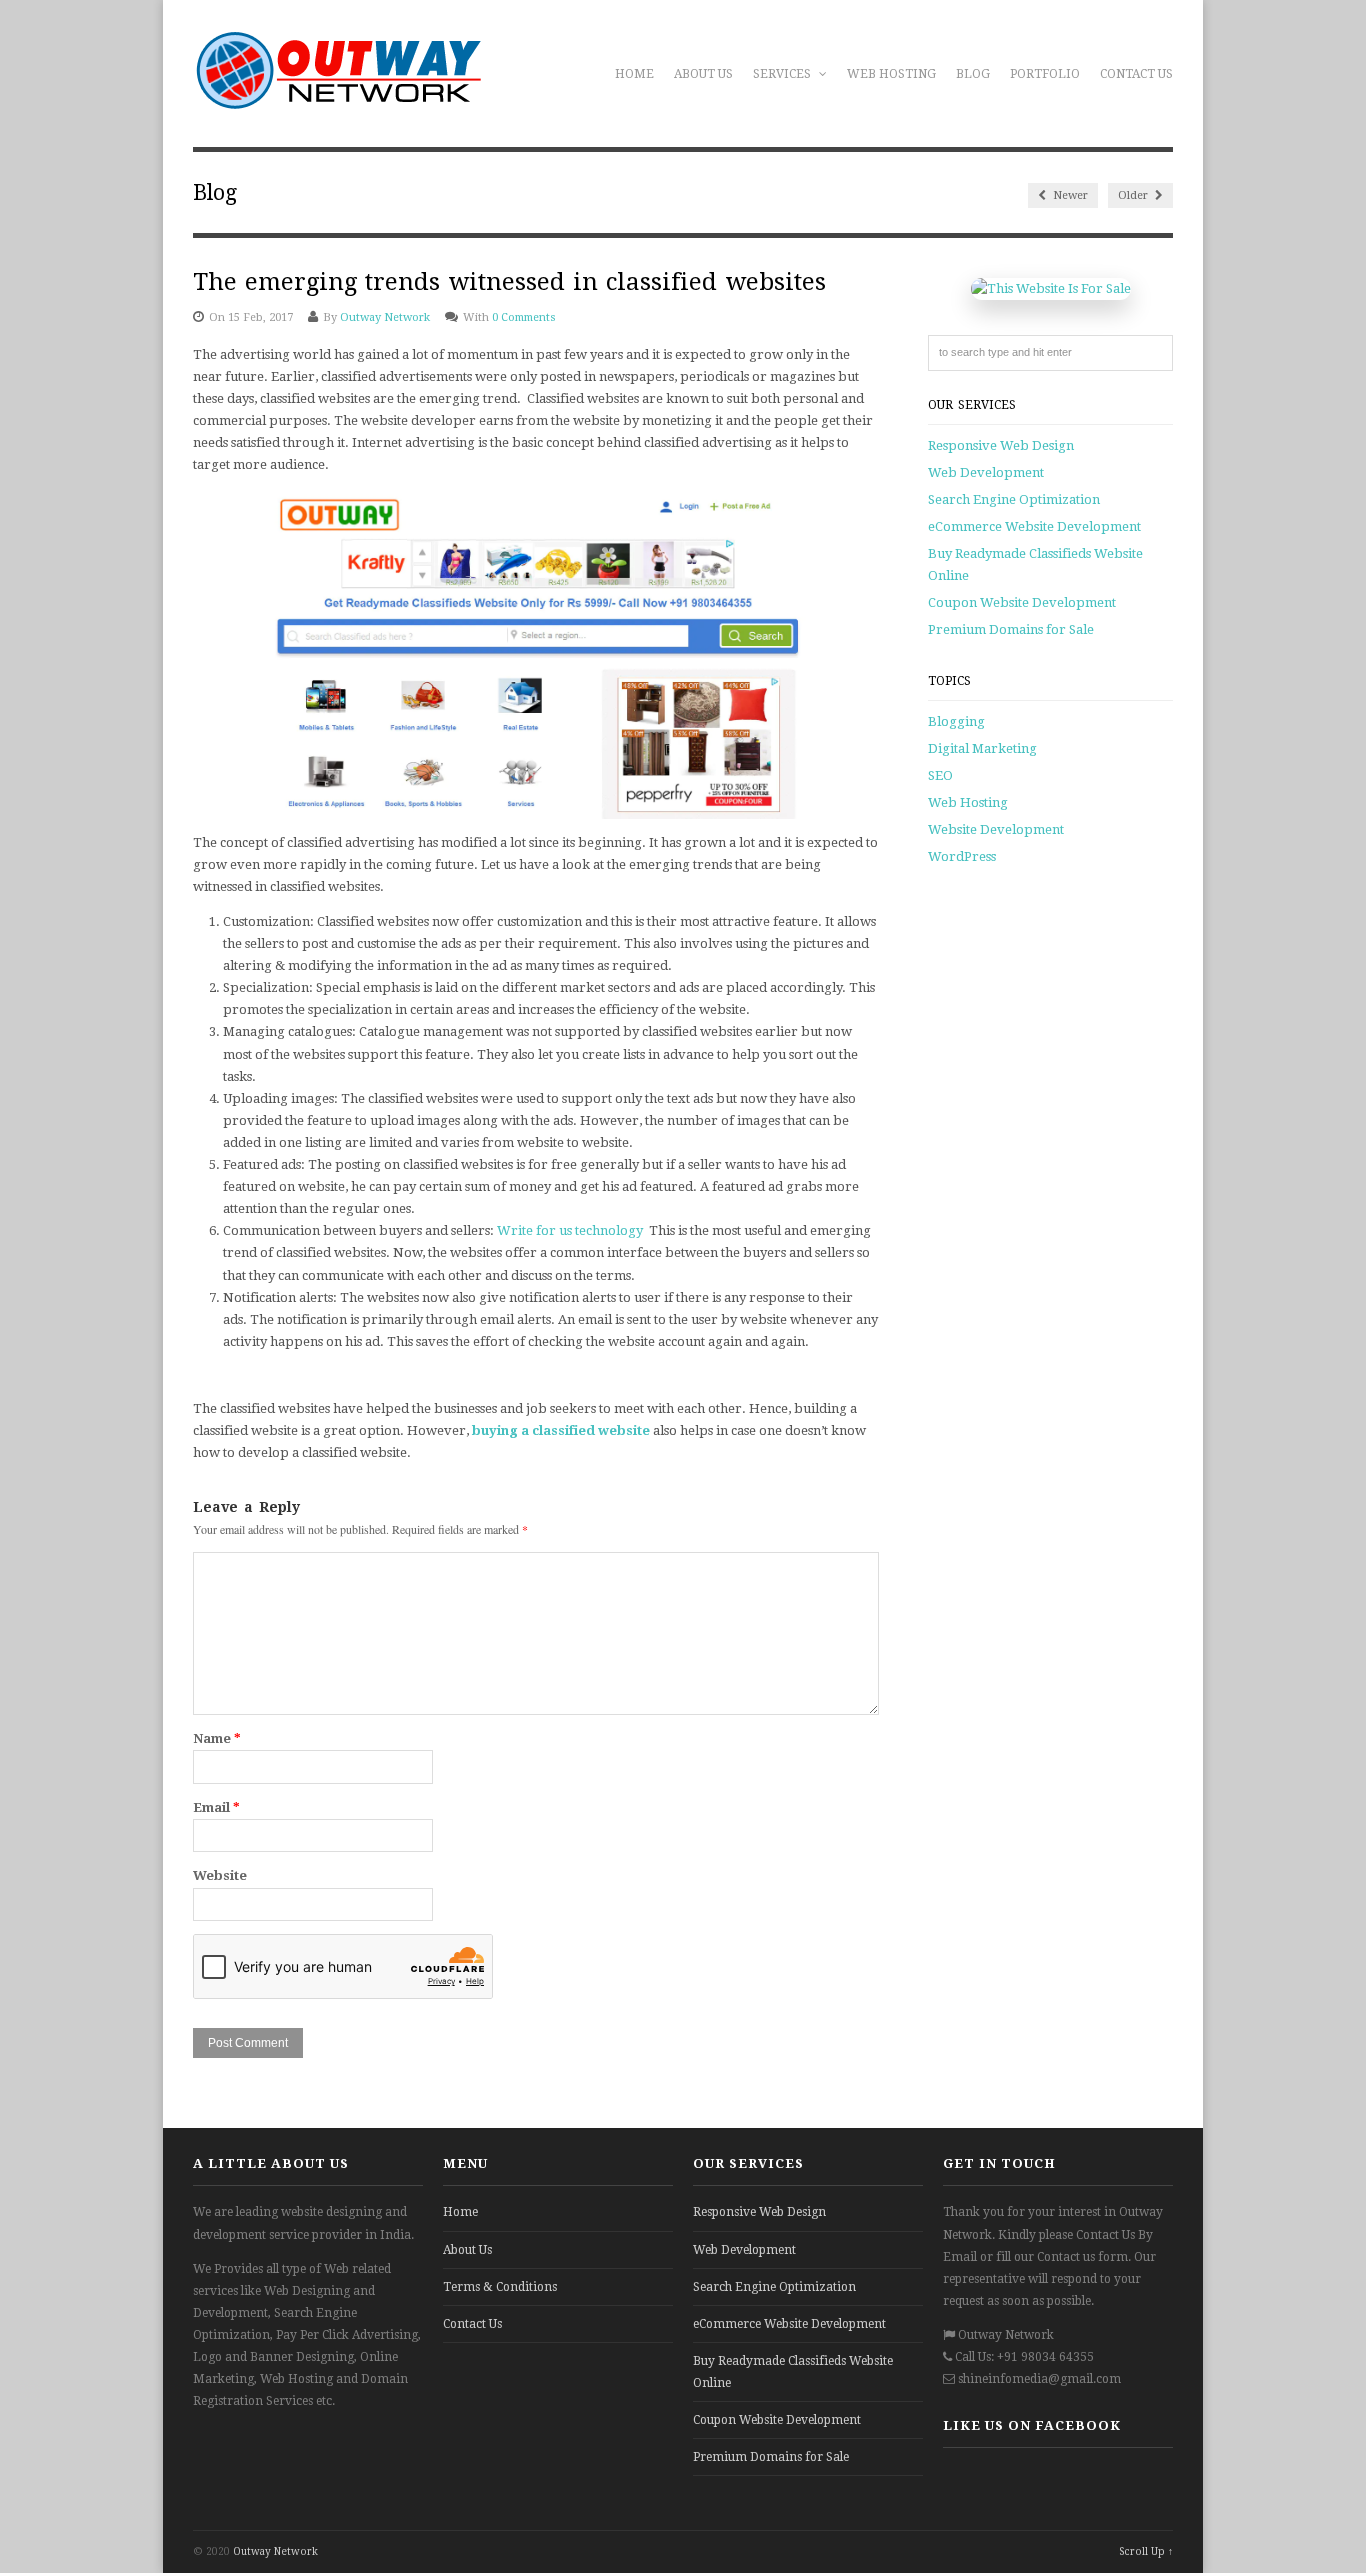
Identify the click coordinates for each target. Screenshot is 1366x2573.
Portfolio (1045, 74)
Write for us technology (570, 1230)
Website (220, 1875)
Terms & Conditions (500, 2287)
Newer (1069, 195)
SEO (940, 775)
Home (634, 74)
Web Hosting (891, 74)
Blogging (956, 721)
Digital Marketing (982, 748)
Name (217, 1738)
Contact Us (1136, 74)
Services (783, 74)
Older (1134, 195)
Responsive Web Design (1001, 445)
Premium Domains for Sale (1011, 629)
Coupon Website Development (1022, 602)
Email (216, 1807)
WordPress (962, 856)
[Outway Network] (338, 99)
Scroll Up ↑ (1146, 2551)
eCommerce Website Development (1034, 526)
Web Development (986, 472)
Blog (973, 74)
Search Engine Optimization (1014, 499)
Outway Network (385, 317)
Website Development (996, 829)
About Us (703, 74)
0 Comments (524, 317)
